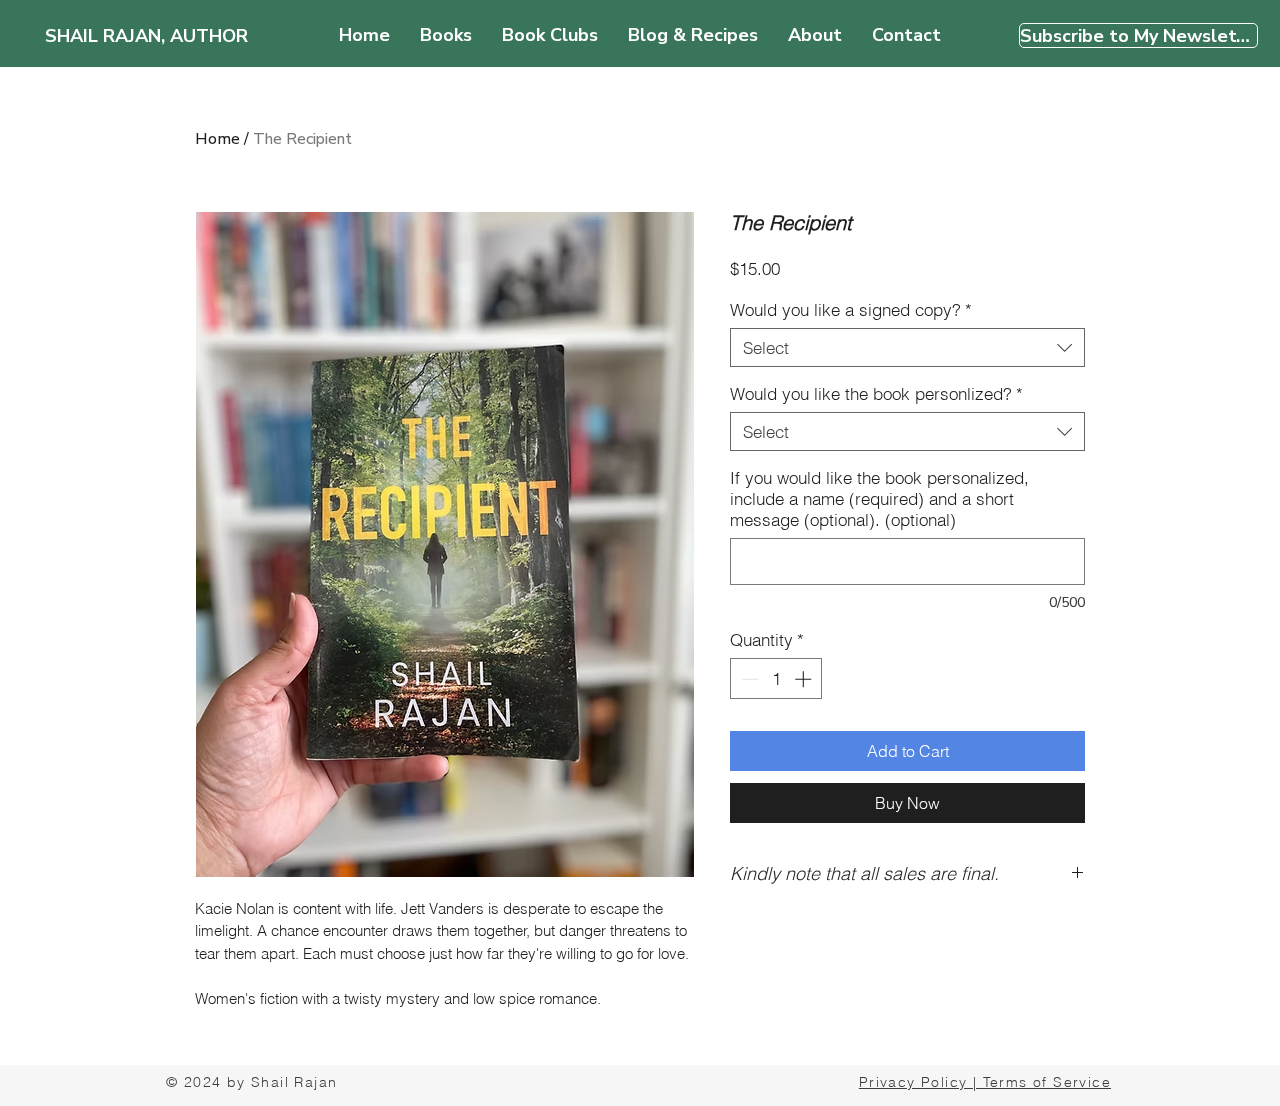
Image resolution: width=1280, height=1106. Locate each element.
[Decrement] (748, 679)
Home (217, 139)
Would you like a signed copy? (851, 309)
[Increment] (805, 679)
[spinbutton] (776, 679)
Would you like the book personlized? (876, 393)
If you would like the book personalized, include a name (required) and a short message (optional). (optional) (879, 498)
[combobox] (907, 347)
